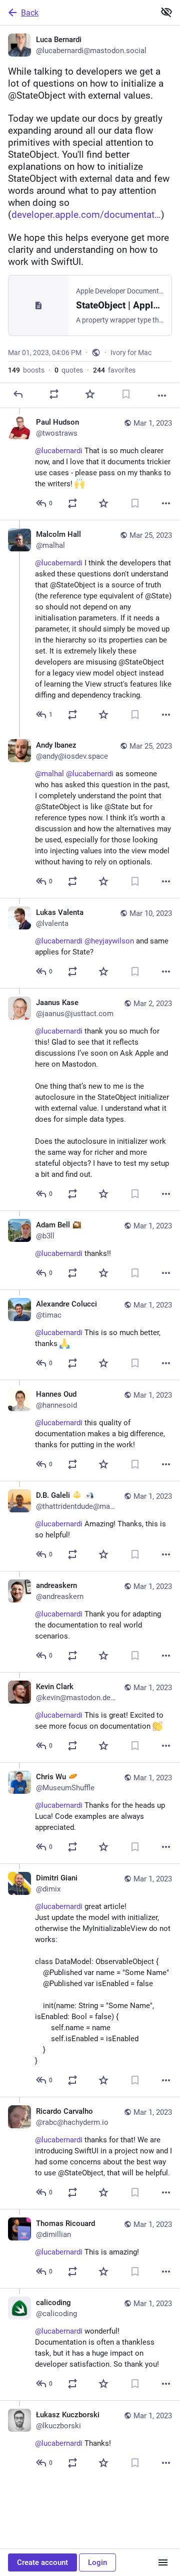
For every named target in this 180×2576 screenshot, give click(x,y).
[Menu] (163, 2562)
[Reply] (18, 394)
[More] (162, 396)
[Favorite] (90, 394)
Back (30, 13)
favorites (114, 370)
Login (97, 2562)
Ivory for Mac (131, 353)
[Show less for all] (166, 12)
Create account (42, 2562)
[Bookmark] (126, 394)
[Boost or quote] (54, 394)
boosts (26, 370)
